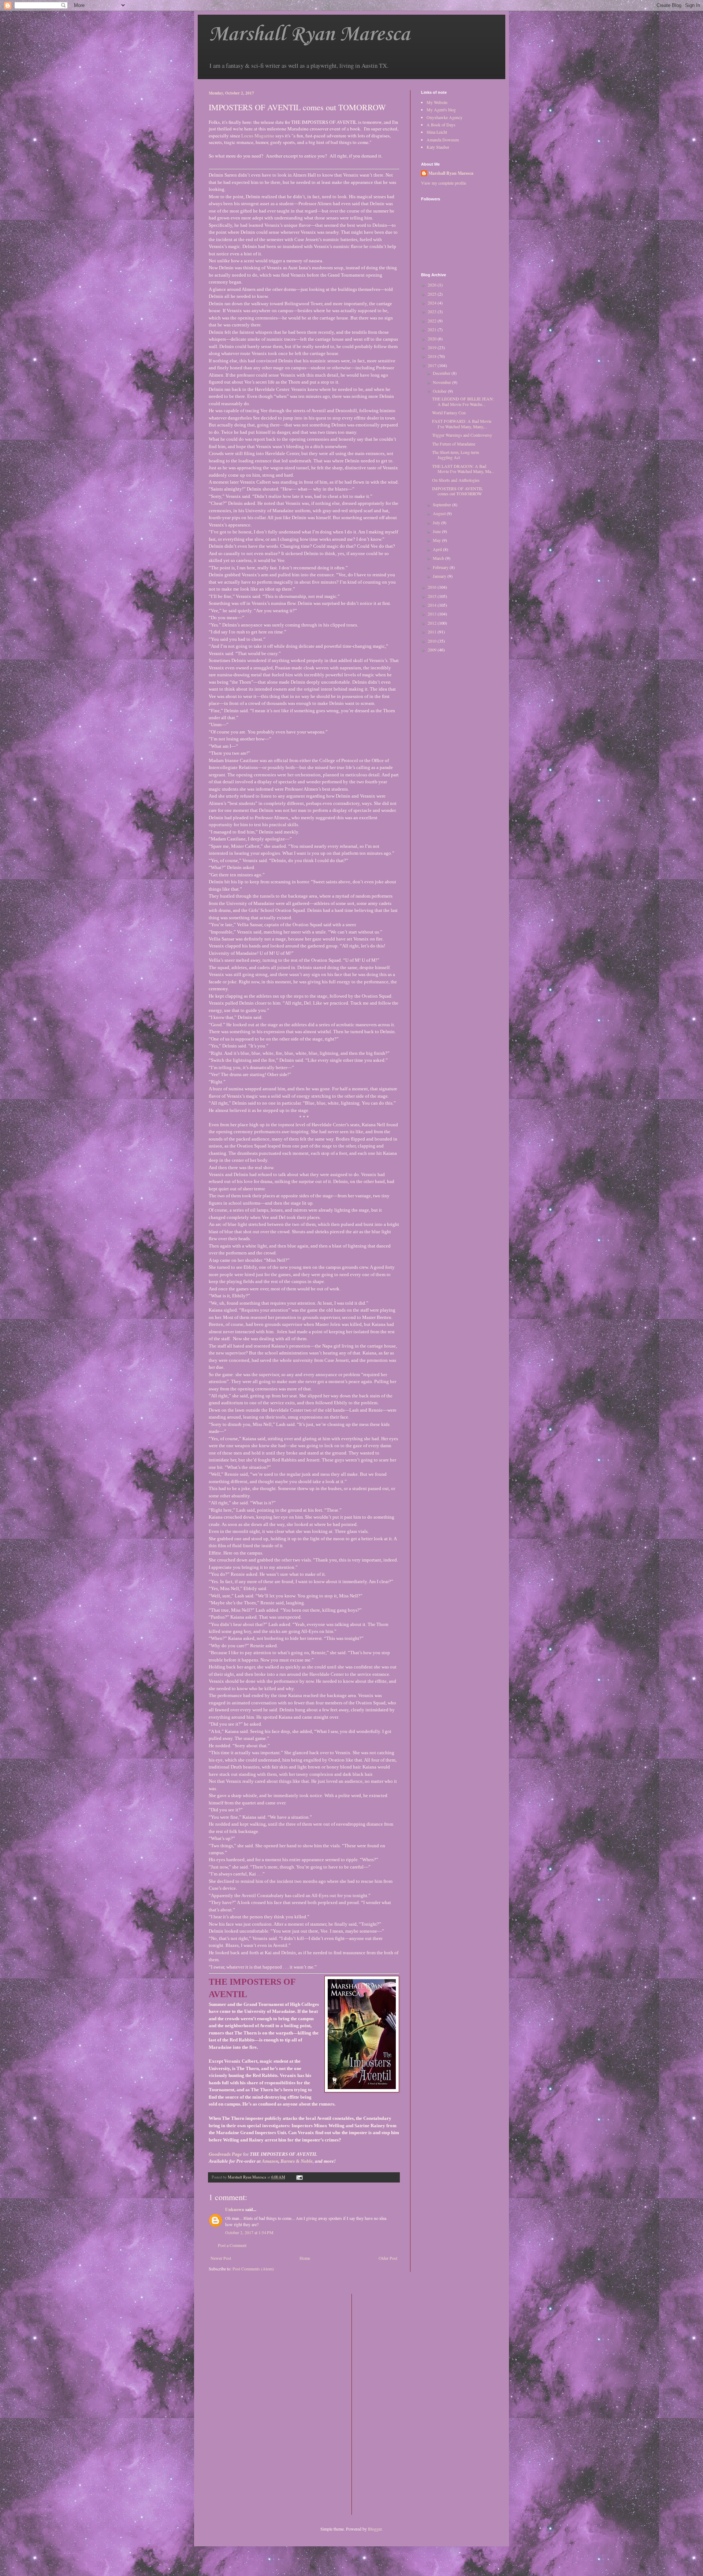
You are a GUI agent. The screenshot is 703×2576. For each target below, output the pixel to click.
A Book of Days (441, 125)
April (438, 549)
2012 (433, 623)
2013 (433, 614)
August (440, 513)
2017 (433, 365)
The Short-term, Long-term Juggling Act (455, 455)
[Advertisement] (387, 2404)
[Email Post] (299, 2177)
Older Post (388, 2258)
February (441, 567)
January (440, 576)
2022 (433, 321)
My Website (437, 102)
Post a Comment (232, 2245)
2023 (433, 311)
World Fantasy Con (449, 413)
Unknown (235, 2209)
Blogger (375, 2529)
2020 (433, 339)
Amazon (270, 2161)
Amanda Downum (443, 140)
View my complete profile (444, 183)
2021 (433, 329)
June (437, 531)
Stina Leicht (437, 132)
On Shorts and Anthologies (456, 480)
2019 (433, 347)
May (437, 540)
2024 (433, 303)
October (440, 391)
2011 (433, 632)
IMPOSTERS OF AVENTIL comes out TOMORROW (457, 491)
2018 (433, 356)
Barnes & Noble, (297, 2161)
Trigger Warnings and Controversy (462, 435)
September (442, 505)
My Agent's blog (441, 110)
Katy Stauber (438, 147)
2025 (433, 294)
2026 (433, 285)
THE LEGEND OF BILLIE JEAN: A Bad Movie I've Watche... (463, 401)
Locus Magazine (258, 136)
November (442, 382)
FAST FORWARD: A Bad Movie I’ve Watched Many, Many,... (462, 424)
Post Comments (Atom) (253, 2269)
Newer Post (221, 2258)
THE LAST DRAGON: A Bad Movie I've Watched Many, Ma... (463, 469)
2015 (433, 596)
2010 (433, 641)
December (442, 373)
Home (305, 2258)
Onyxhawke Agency (445, 117)
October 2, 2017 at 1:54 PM (249, 2232)
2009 (433, 650)
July (437, 522)
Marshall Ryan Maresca (309, 35)
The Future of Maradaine (454, 444)
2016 (433, 587)
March (439, 558)
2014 (433, 605)
